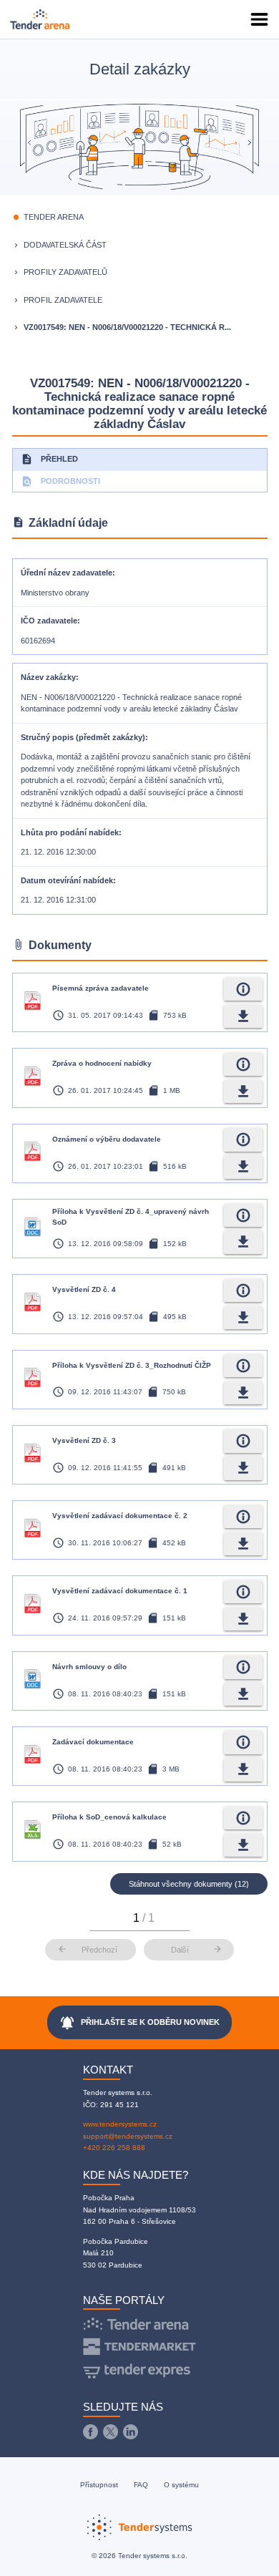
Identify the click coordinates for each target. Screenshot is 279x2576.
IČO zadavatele (49, 621)
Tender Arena (54, 217)
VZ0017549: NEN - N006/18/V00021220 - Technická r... (127, 327)
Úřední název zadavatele (67, 573)
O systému (181, 2485)
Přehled (49, 459)
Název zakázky (48, 677)
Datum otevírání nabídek (67, 880)
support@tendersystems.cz (128, 2136)
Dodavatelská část (65, 245)
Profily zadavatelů (65, 272)
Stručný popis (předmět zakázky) (83, 737)
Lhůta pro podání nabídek (70, 832)
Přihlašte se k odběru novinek (140, 2023)
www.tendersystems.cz (120, 2124)
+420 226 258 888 (114, 2148)
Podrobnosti (60, 481)
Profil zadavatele (63, 300)
